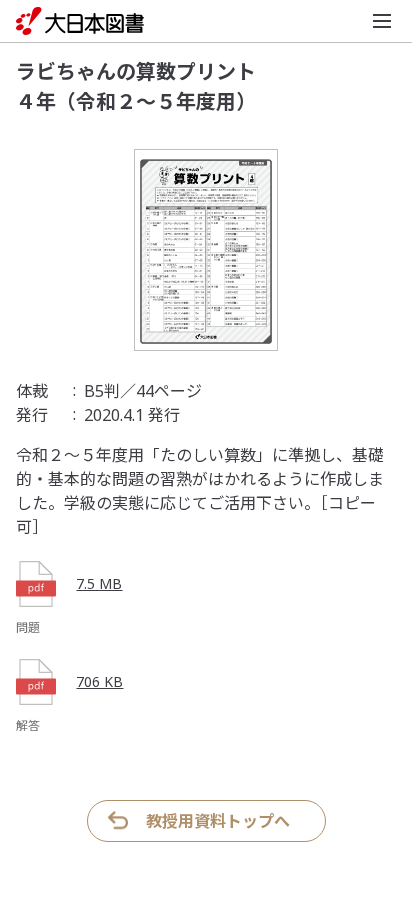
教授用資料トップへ (218, 821)
